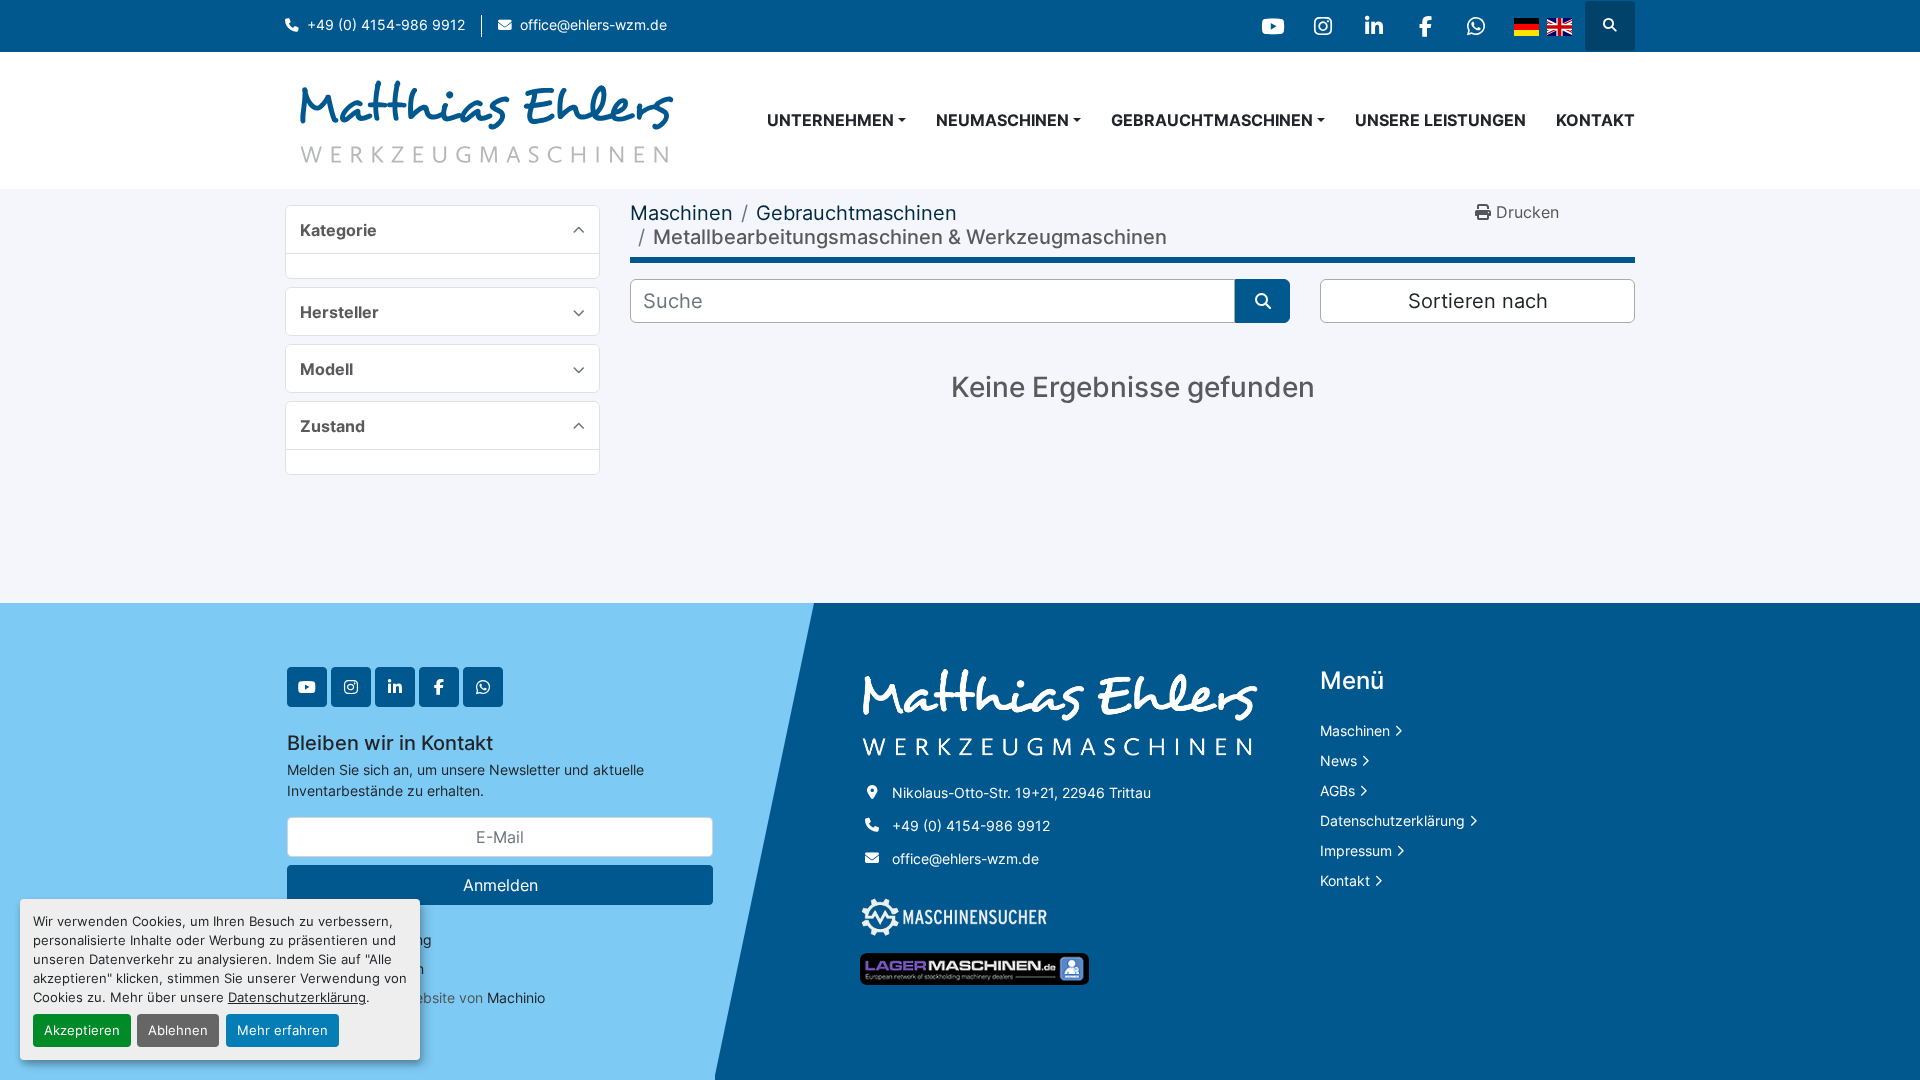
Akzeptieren (82, 1030)
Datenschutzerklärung (297, 997)
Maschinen (1355, 730)
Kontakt (1595, 120)
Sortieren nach (1478, 301)
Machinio (516, 997)
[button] (1008, 120)
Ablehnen (178, 1030)
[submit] (1262, 301)
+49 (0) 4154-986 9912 (386, 25)
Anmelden (500, 885)
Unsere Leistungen (1440, 120)
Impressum (1356, 850)
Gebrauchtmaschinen (1212, 120)
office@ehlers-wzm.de (593, 25)
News (1338, 760)
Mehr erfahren (282, 1030)
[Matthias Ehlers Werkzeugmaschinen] (1060, 711)
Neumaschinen (1002, 120)
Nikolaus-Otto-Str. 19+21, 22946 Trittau (1021, 792)
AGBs (1337, 790)
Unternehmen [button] (830, 120)
